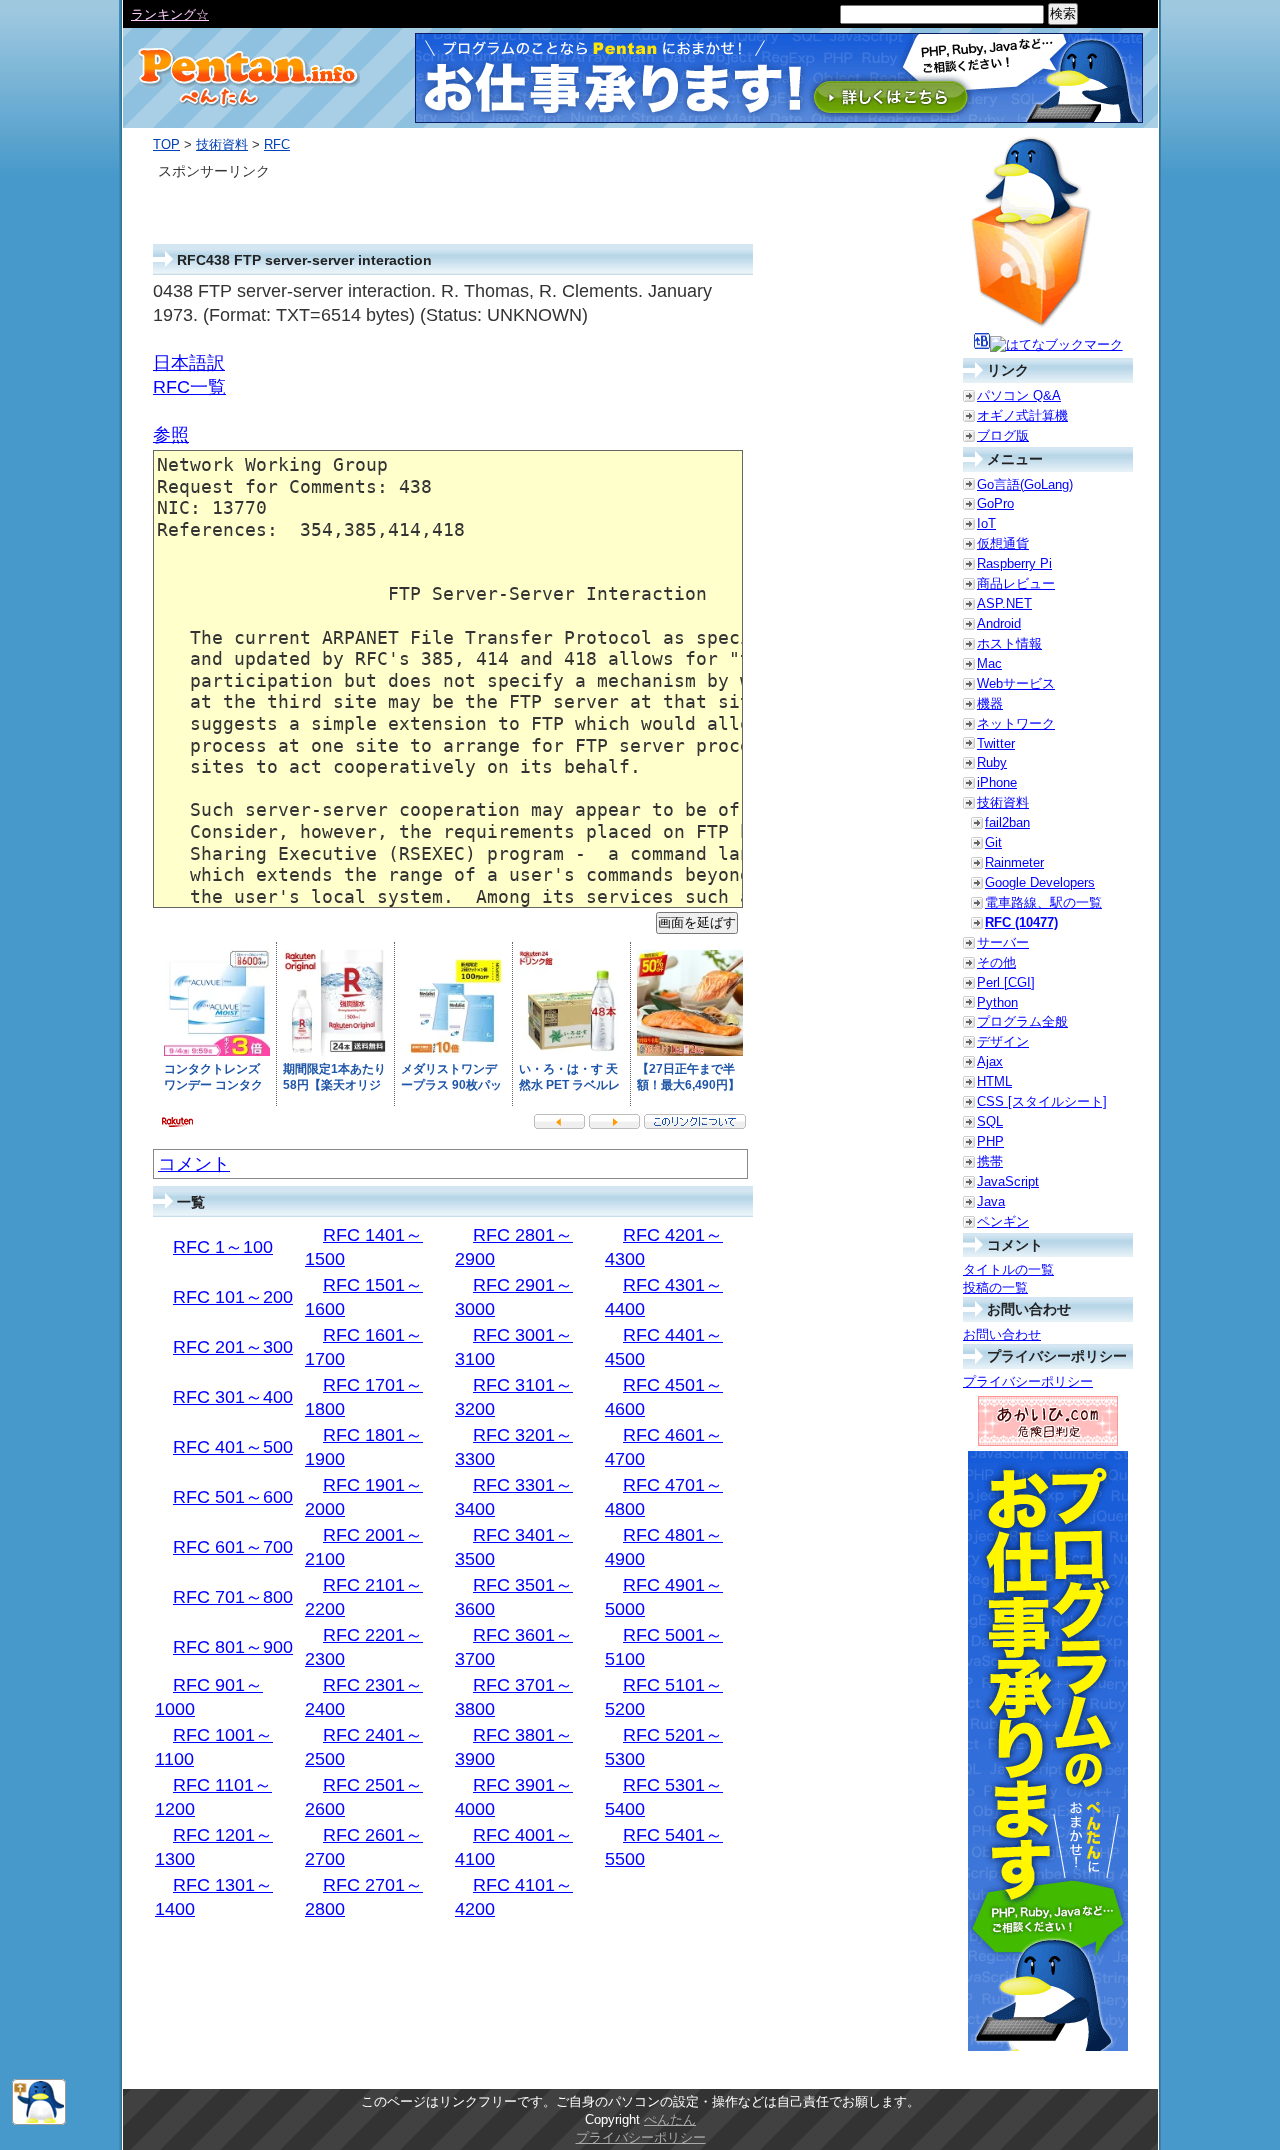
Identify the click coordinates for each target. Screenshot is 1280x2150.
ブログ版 (1003, 435)
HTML (994, 1081)
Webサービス (1016, 683)
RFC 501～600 (233, 1497)
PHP (990, 1141)
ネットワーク (1016, 723)
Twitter (996, 743)
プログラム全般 (1022, 1021)
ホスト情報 (1009, 643)
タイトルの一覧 (1008, 1269)
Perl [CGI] (1006, 982)
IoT (986, 523)
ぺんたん (670, 2119)
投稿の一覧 (995, 1287)
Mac (989, 663)
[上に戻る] (39, 2120)
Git (993, 842)
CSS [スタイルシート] (1042, 1101)
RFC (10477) (1021, 922)
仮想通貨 (1003, 543)
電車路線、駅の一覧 (1043, 902)
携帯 (990, 1161)
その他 (996, 962)
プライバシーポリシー (1028, 1381)
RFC (277, 144)
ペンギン (1003, 1221)
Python (997, 1002)
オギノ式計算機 (1022, 415)
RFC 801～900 (233, 1647)
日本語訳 (189, 363)
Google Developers (1040, 882)
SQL (990, 1121)
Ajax (990, 1061)
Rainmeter (1014, 862)
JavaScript (1008, 1181)
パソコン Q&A (1019, 395)
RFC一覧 (189, 387)
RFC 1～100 (223, 1247)
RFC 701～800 (233, 1597)
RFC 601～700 (233, 1547)
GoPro (995, 503)
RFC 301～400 (233, 1397)
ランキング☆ (170, 14)
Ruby (992, 762)
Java (991, 1201)
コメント (194, 1164)
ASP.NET (1004, 603)
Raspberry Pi (1014, 563)
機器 (990, 703)
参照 (171, 435)
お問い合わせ (1002, 1334)
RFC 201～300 (233, 1347)
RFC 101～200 (233, 1297)
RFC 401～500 (233, 1447)
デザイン (1003, 1041)
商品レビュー (1016, 583)
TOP (166, 144)
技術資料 (222, 144)
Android (999, 623)
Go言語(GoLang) (1025, 484)
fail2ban (1007, 822)
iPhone (997, 782)
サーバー (1003, 942)
